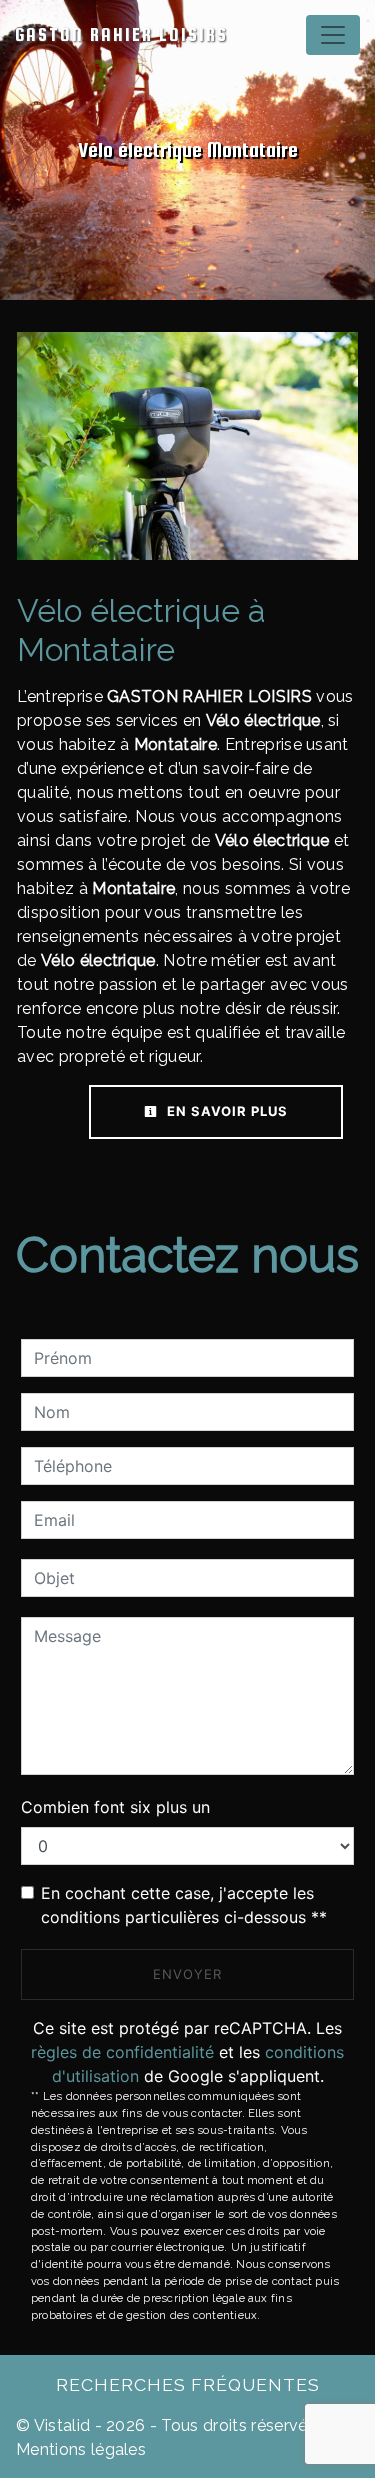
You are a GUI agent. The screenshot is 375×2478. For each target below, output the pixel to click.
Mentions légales (81, 2449)
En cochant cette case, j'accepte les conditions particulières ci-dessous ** (184, 1905)
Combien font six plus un (115, 1807)
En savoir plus (225, 1111)
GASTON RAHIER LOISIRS (121, 34)
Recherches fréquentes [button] (188, 2384)
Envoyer (187, 1974)
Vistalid (62, 2425)
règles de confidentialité (122, 2052)
